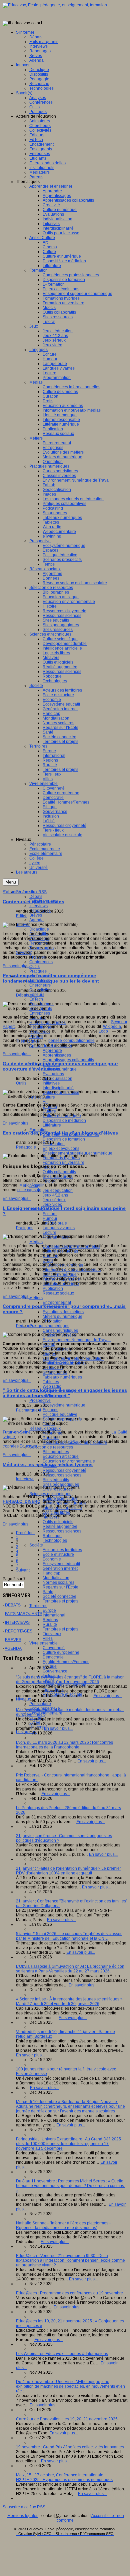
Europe (49, 1610)
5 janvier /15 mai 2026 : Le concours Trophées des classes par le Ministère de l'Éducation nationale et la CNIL (69, 1936)
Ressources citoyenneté (64, 1470)
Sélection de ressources (51, 1447)
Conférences (41, 962)
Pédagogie (26, 1147)
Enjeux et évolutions (61, 1149)
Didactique (39, 929)
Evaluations (53, 1074)
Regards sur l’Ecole (60, 1587)
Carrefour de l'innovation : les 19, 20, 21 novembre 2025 (67, 2419)
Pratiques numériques (49, 1326)
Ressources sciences (62, 1475)
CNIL (74, 1441)
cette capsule (29, 1190)
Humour (50, 1219)
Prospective (40, 1400)
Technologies (55, 1540)
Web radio (52, 1386)
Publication (53, 1288)
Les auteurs (27, 1732)
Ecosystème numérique (64, 1405)
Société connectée (59, 1596)
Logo (103, 1031)
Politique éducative (60, 1414)
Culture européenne (61, 1652)
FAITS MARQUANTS (24, 1614)
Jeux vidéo (52, 1205)
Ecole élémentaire (46, 1713)
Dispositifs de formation (64, 1139)
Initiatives (51, 1083)
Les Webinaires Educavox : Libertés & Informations (62, 2354)
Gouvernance (55, 1671)
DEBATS (13, 1605)
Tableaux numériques (62, 1377)
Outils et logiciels (58, 1522)
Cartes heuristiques (60, 1330)
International (54, 1615)
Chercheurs (40, 985)
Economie (52, 1559)
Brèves (36, 915)
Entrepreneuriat (57, 1302)
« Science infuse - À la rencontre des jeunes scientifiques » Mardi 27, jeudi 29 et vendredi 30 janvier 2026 (69, 2001)
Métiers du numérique (62, 1316)
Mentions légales (23, 2516)
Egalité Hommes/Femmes (66, 1662)
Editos (22, 916)
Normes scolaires (58, 1582)
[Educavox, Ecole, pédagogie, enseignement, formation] (55, 5)
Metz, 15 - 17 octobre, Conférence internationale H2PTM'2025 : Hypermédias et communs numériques (64, 2477)
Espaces (50, 1410)
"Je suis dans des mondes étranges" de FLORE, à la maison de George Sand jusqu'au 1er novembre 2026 (70, 1679)
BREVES (13, 1640)
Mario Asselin (32, 1185)
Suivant (23, 1570)
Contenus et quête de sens (33, 902)
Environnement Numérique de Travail (77, 1340)
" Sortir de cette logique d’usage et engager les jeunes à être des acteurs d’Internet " (65, 1393)
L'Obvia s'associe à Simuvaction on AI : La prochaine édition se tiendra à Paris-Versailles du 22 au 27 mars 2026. (70, 1969)
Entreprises (40, 1013)
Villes (48, 1638)
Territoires (38, 1606)
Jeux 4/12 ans (55, 1195)
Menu (11, 882)
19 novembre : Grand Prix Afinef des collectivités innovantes (70, 2447)
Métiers (36, 1298)
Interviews (38, 906)
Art (45, 1102)
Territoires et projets (60, 1601)
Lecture (49, 1233)
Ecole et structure (58, 1554)
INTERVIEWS (17, 1622)
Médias (36, 1242)
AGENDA (13, 1648)
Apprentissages (57, 1055)
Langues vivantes (59, 1228)
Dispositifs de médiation (64, 1121)
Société (36, 1545)
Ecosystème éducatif (61, 1564)
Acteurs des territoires (62, 1550)
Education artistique (61, 1456)
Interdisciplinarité (58, 1088)
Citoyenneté (54, 1648)
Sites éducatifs (56, 1480)
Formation (38, 1130)
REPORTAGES (19, 1631)
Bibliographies (56, 1452)
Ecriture (50, 1214)
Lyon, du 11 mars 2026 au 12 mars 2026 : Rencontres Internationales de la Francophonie (64, 1745)
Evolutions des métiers (63, 1312)
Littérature (52, 1125)
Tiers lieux (52, 1634)
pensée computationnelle (71, 1041)
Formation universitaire (63, 1163)
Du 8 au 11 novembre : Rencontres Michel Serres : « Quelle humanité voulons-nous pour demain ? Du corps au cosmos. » (70, 2186)
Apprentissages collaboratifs (68, 1060)
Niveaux (23, 1699)
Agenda (36, 920)
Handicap (51, 1573)
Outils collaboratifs (59, 1172)
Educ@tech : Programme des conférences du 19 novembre (69, 2293)
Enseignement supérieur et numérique (77, 1153)
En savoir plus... (17, 966)
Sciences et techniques (50, 1494)
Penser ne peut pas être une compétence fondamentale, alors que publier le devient (51, 978)
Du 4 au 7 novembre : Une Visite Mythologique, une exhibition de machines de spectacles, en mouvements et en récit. (70, 2386)
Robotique (52, 1536)
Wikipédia (112, 1027)
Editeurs (37, 995)
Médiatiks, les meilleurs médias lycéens (48, 1464)
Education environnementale (69, 1461)
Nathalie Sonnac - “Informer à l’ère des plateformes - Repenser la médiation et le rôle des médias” (63, 2225)
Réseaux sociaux (58, 1293)
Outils (34, 967)
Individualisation (57, 1079)
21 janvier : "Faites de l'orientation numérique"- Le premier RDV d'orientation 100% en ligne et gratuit (68, 1871)
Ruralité (50, 1624)
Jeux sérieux (54, 1200)
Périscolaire (40, 1704)
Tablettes (51, 1382)
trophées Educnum (20, 1446)
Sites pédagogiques (61, 1484)
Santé (48, 1592)
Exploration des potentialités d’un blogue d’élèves (60, 1133)
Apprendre (52, 1051)
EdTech (36, 999)
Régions (50, 1620)
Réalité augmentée (60, 1526)
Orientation (53, 1321)
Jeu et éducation (58, 1191)
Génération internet (60, 1568)
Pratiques (38, 971)
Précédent (25, 1533)
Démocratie (53, 1657)
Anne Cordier (60, 1362)
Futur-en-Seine (17, 1432)
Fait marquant (28, 1410)
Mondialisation (56, 1578)
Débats (36, 897)
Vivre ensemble (43, 1643)
